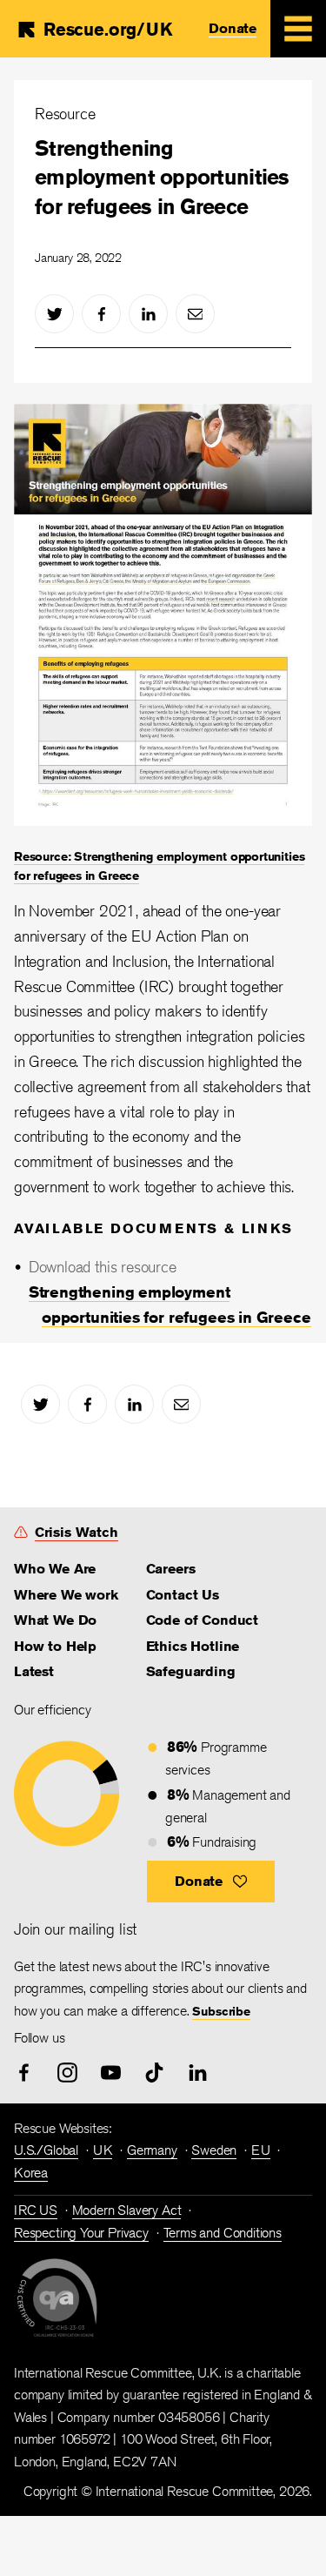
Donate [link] (233, 28)
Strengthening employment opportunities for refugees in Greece (162, 177)
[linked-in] (148, 314)
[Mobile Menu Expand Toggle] (298, 29)
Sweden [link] (214, 2150)
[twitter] (54, 314)
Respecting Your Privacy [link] (81, 2233)
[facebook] (101, 314)
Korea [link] (31, 2173)
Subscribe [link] (221, 2011)
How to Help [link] (55, 1646)
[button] (211, 1882)
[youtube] (111, 2073)
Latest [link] (34, 1671)
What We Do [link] (55, 1620)
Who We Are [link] (55, 1569)
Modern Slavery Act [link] (127, 2210)
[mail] (195, 314)
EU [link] (261, 2150)
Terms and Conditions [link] (223, 2233)
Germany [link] (152, 2150)
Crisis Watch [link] (77, 1532)
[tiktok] (154, 2073)
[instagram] (67, 2073)
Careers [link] (171, 1569)
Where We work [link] (66, 1595)
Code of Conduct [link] (202, 1620)
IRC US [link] (36, 2210)
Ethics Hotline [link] (193, 1646)
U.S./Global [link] (46, 2150)
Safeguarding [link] (191, 1671)
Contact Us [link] (183, 1595)
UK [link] (103, 2150)
